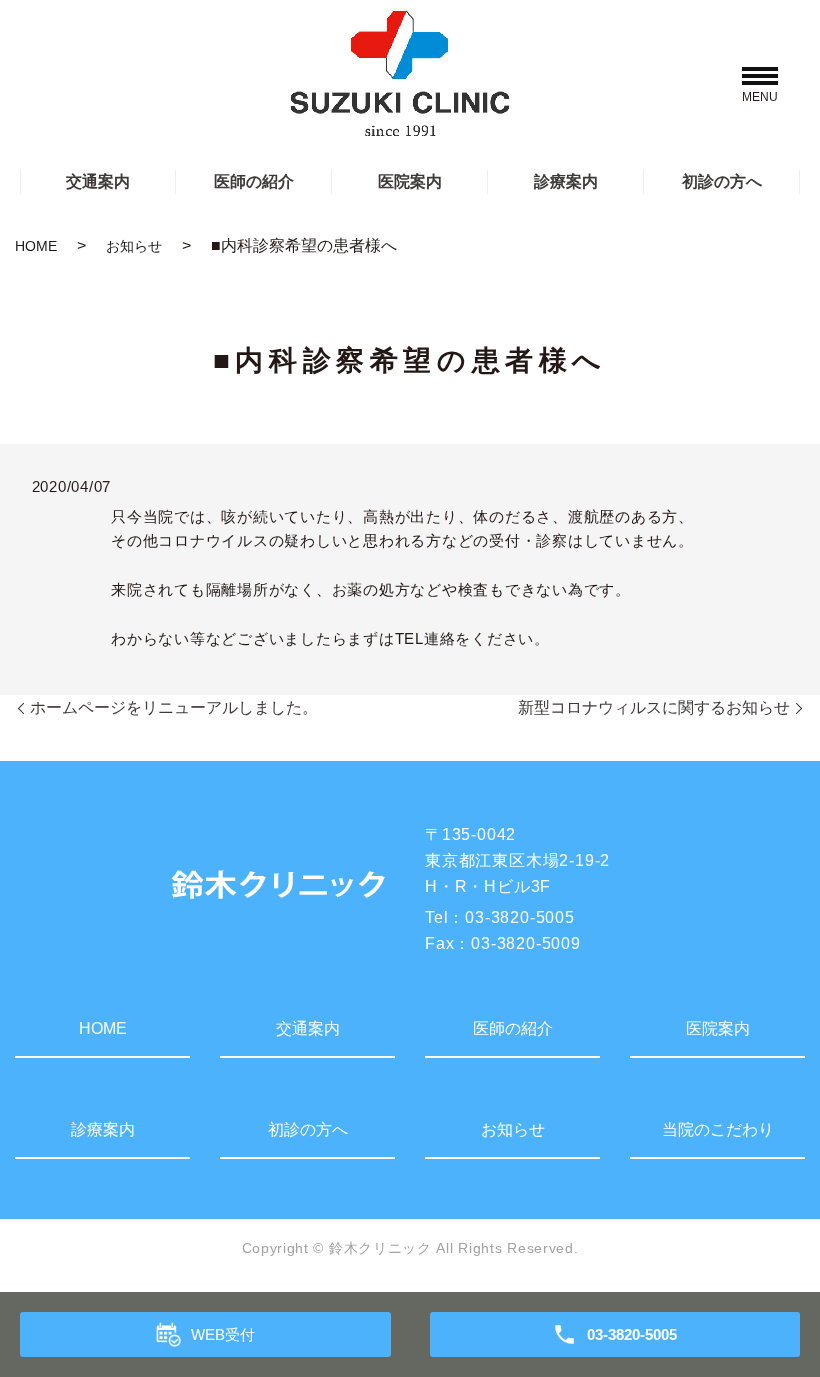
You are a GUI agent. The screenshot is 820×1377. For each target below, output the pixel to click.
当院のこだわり (718, 1129)
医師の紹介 (254, 181)
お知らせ (134, 246)
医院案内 (410, 181)
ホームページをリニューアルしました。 (174, 707)
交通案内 (98, 181)
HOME (36, 246)
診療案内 (566, 181)
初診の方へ (722, 181)
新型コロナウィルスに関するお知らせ (654, 707)
